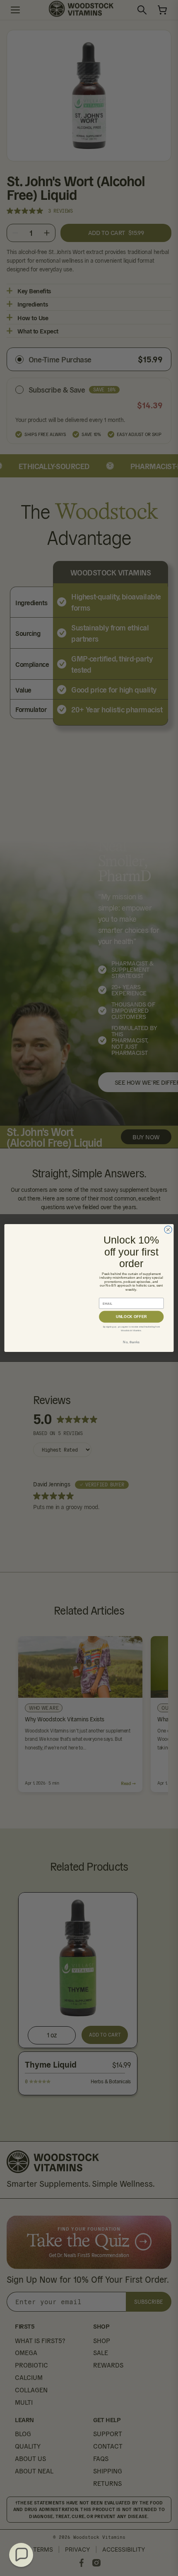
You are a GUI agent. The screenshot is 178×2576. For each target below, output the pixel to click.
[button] (21, 2555)
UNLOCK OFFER (131, 1317)
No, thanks (131, 1342)
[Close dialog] (168, 1229)
